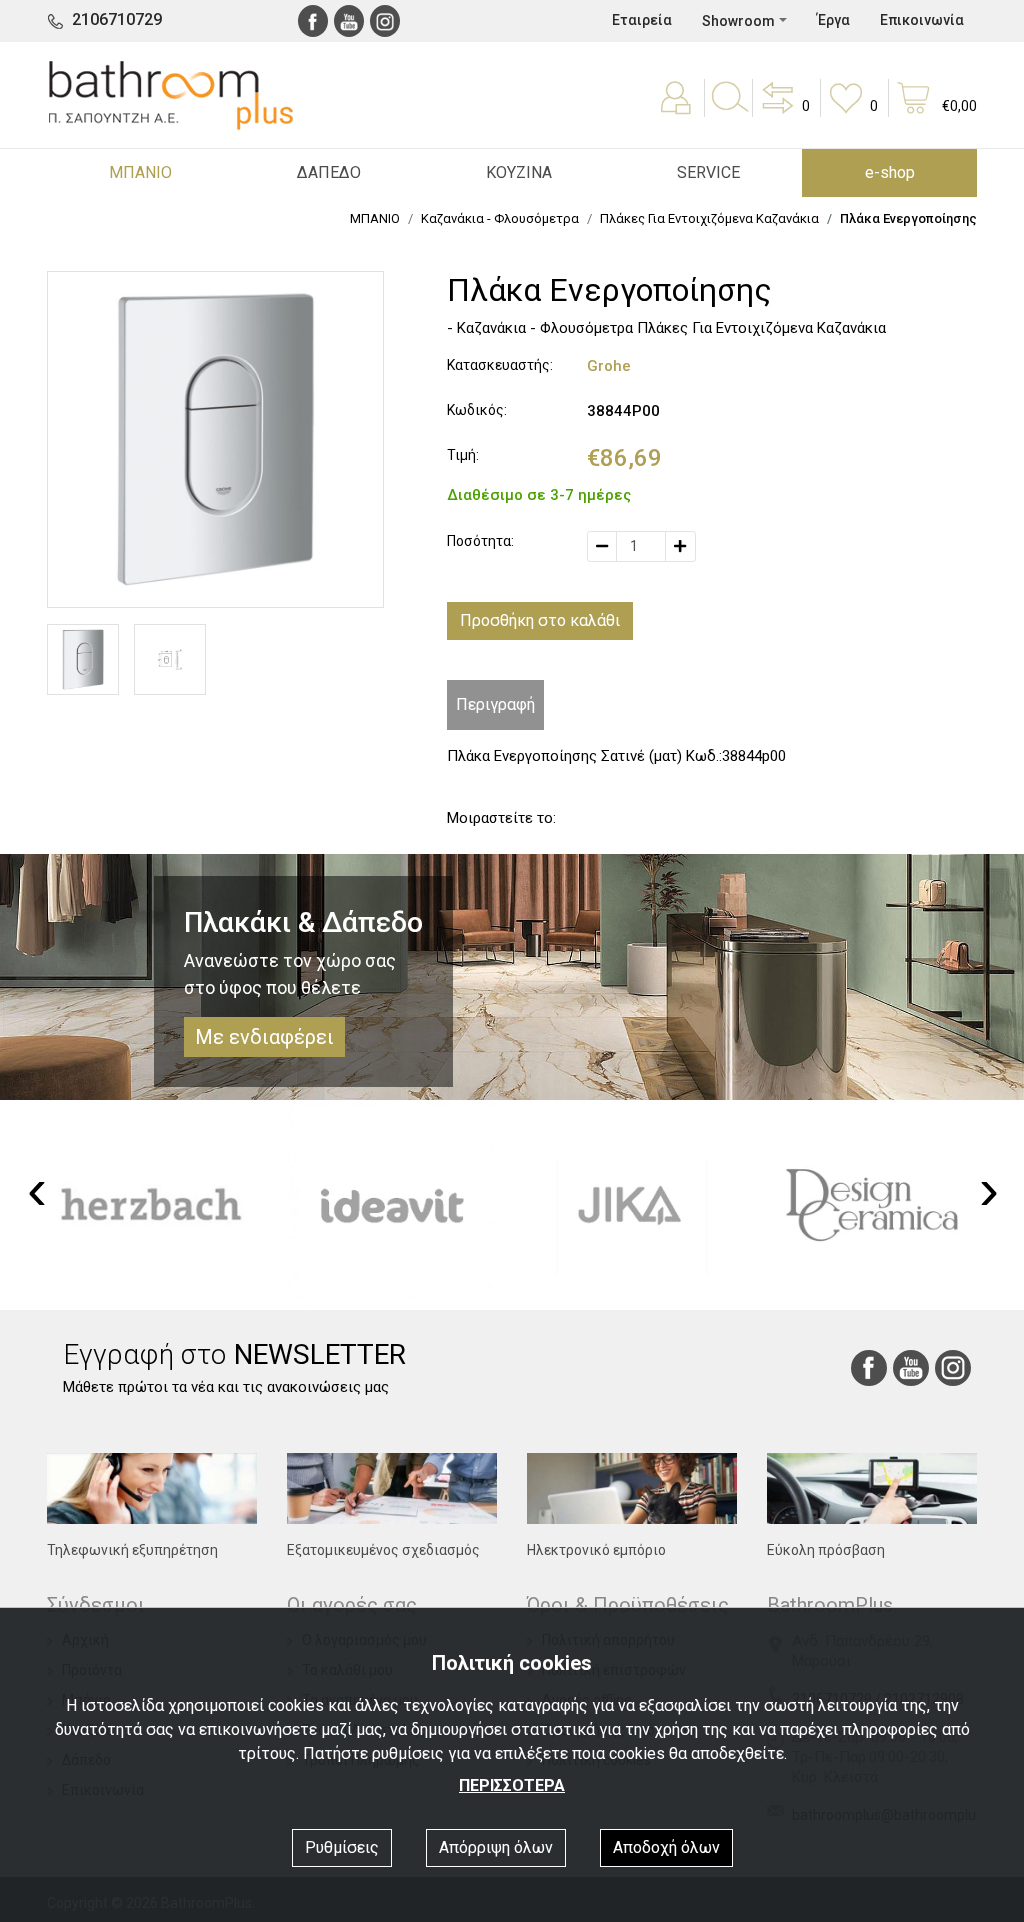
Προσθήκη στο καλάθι (540, 620)
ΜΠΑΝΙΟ (375, 218)
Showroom (738, 21)
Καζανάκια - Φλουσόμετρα (500, 218)
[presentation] (37, 1190)
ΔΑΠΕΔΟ (329, 172)
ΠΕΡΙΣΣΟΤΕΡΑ (512, 1785)
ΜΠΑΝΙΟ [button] (140, 172)
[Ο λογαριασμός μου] (678, 112)
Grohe (609, 366)
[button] (784, 112)
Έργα (833, 20)
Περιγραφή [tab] (495, 704)
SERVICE (708, 172)
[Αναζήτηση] (729, 112)
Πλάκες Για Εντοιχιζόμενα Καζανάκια (709, 218)
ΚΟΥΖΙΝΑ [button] (519, 172)
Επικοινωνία (922, 20)
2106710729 (117, 19)
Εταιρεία (642, 20)
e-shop (890, 172)
